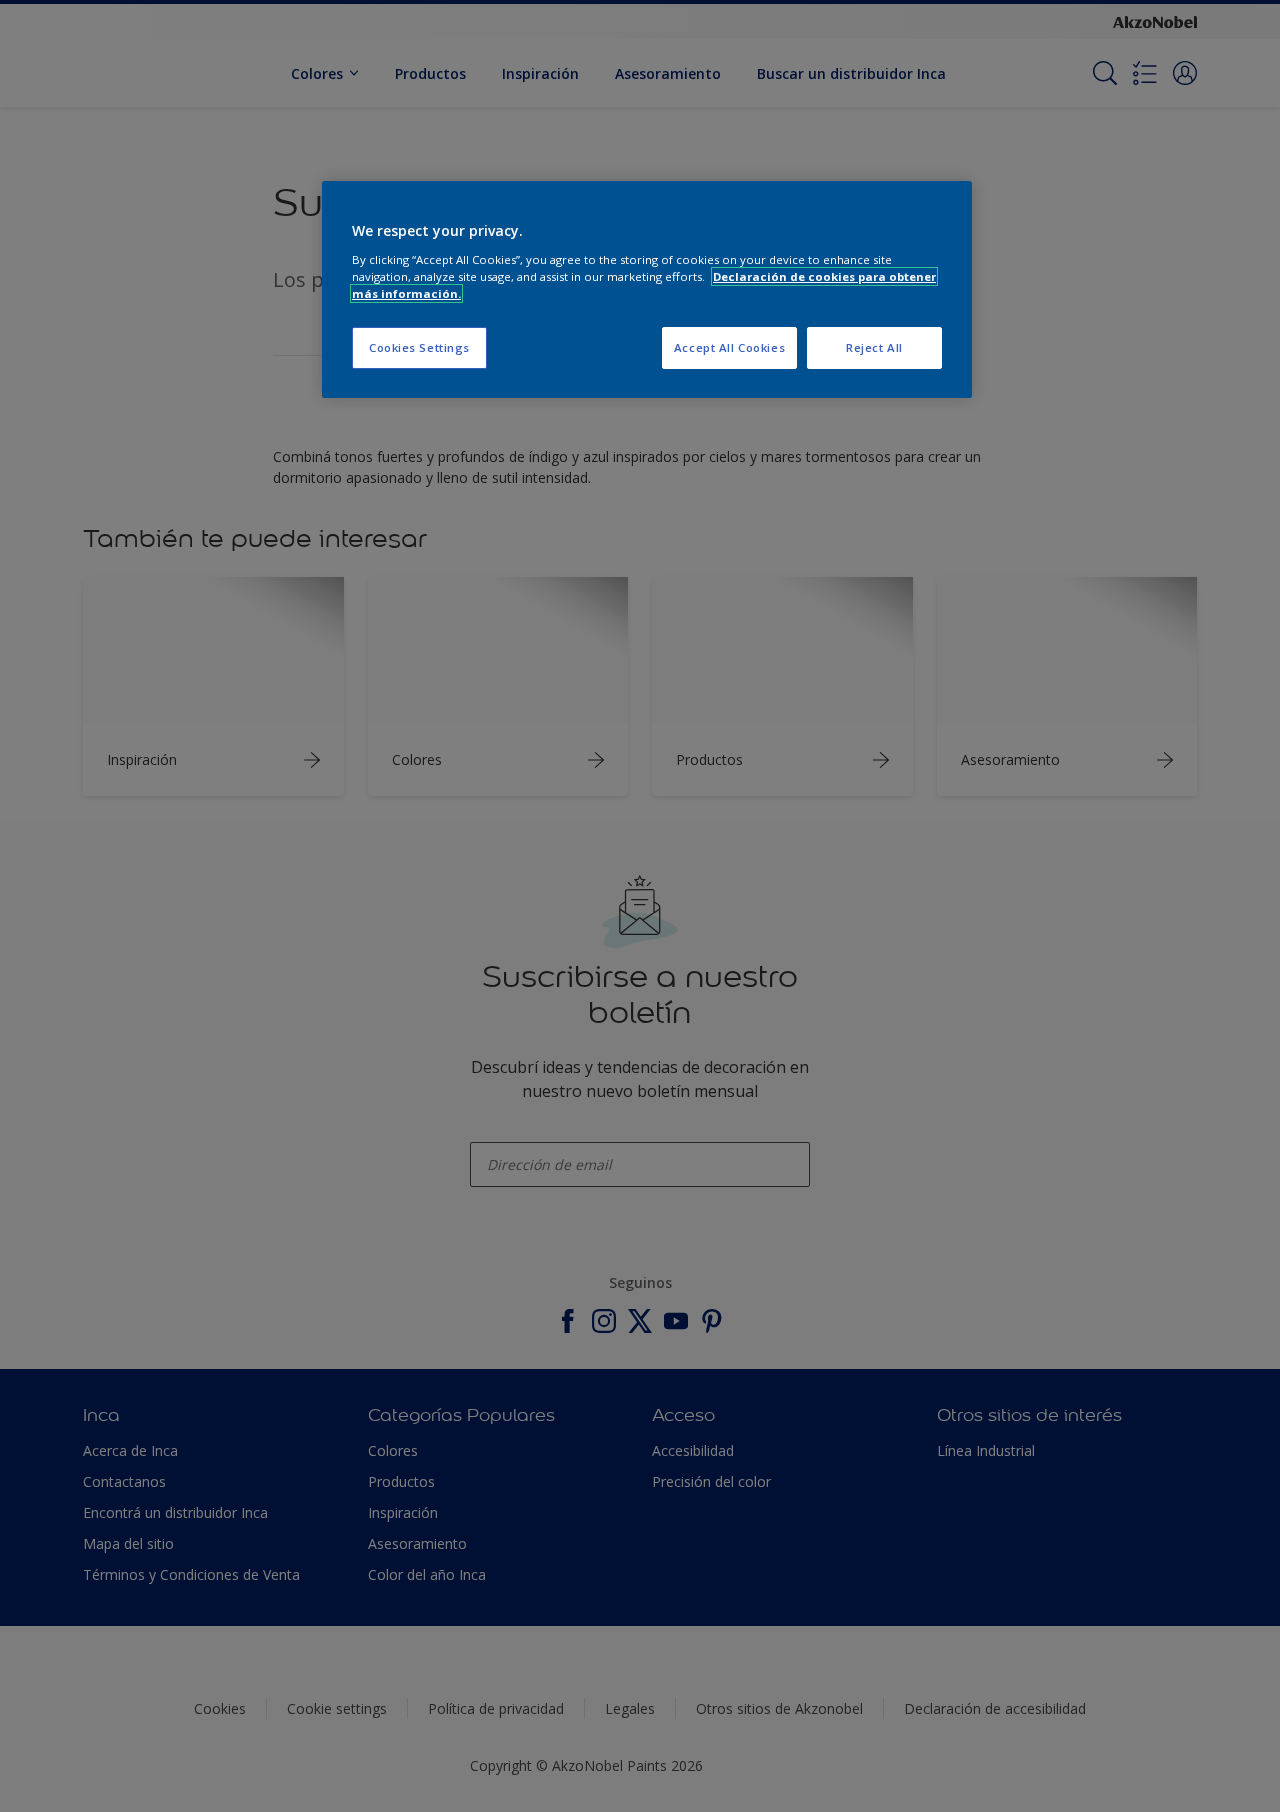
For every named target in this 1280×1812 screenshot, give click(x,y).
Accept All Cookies (729, 347)
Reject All (874, 347)
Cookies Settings (419, 347)
